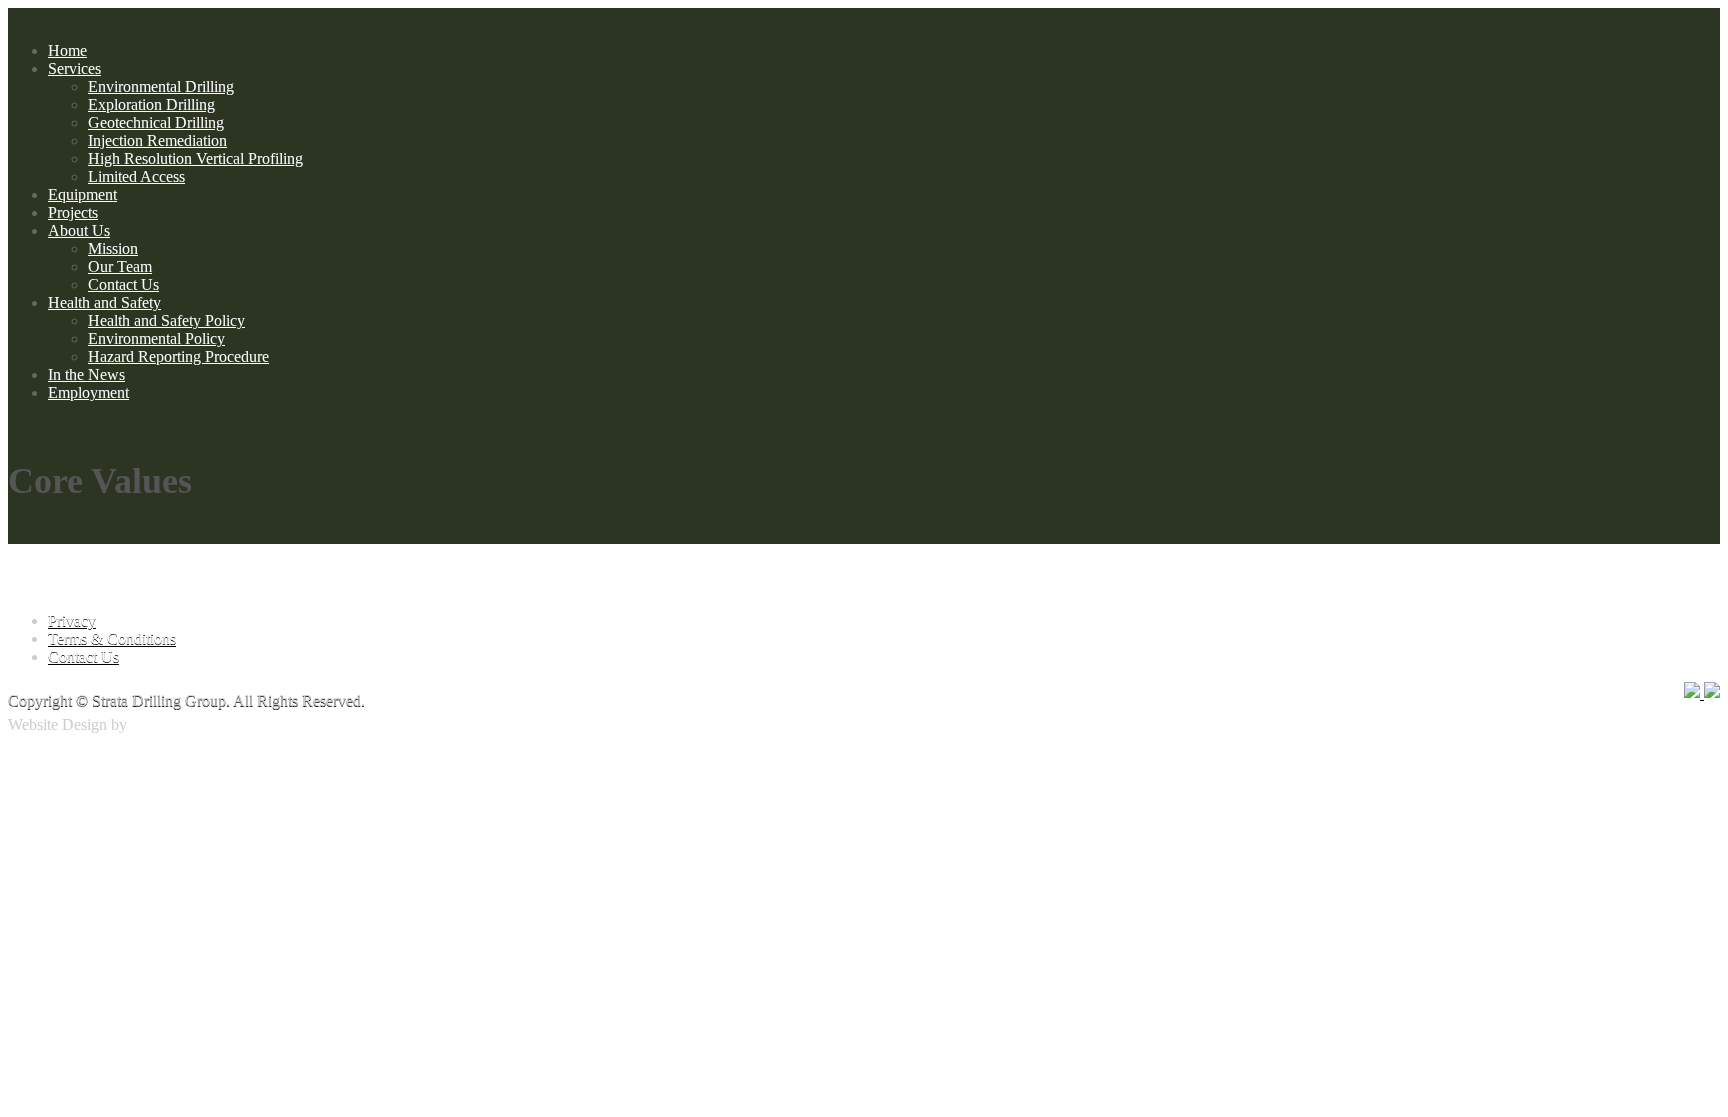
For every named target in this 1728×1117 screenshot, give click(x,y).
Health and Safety (104, 302)
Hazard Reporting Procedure (178, 356)
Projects (73, 212)
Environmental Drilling (161, 86)
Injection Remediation (157, 140)
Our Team (120, 266)
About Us (79, 230)
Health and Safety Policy (166, 320)
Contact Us (123, 284)
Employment (88, 392)
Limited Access (136, 176)
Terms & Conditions (112, 638)
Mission (113, 248)
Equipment (82, 194)
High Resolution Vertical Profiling (195, 158)
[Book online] (18, 534)
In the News (86, 374)
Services (74, 68)
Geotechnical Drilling (156, 122)
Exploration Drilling (151, 104)
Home (67, 50)
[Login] (10, 534)
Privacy (72, 620)
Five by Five (171, 724)
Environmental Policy (156, 338)
